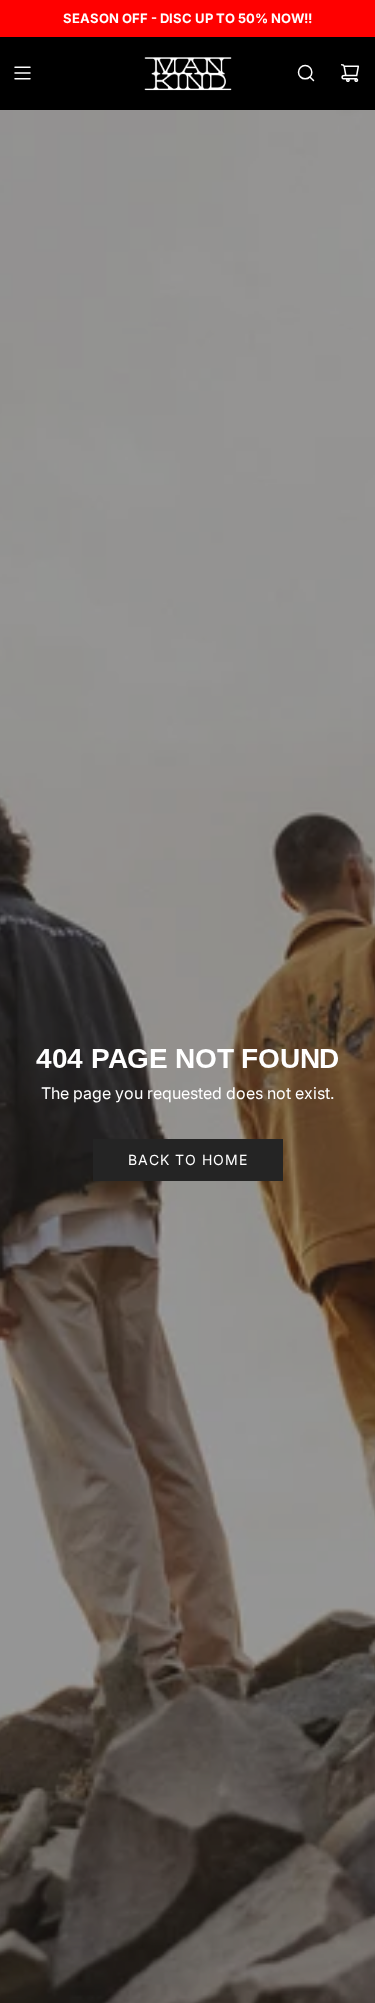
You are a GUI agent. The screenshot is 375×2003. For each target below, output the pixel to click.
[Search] (306, 73)
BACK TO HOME (188, 1159)
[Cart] (350, 73)
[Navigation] (22, 73)
